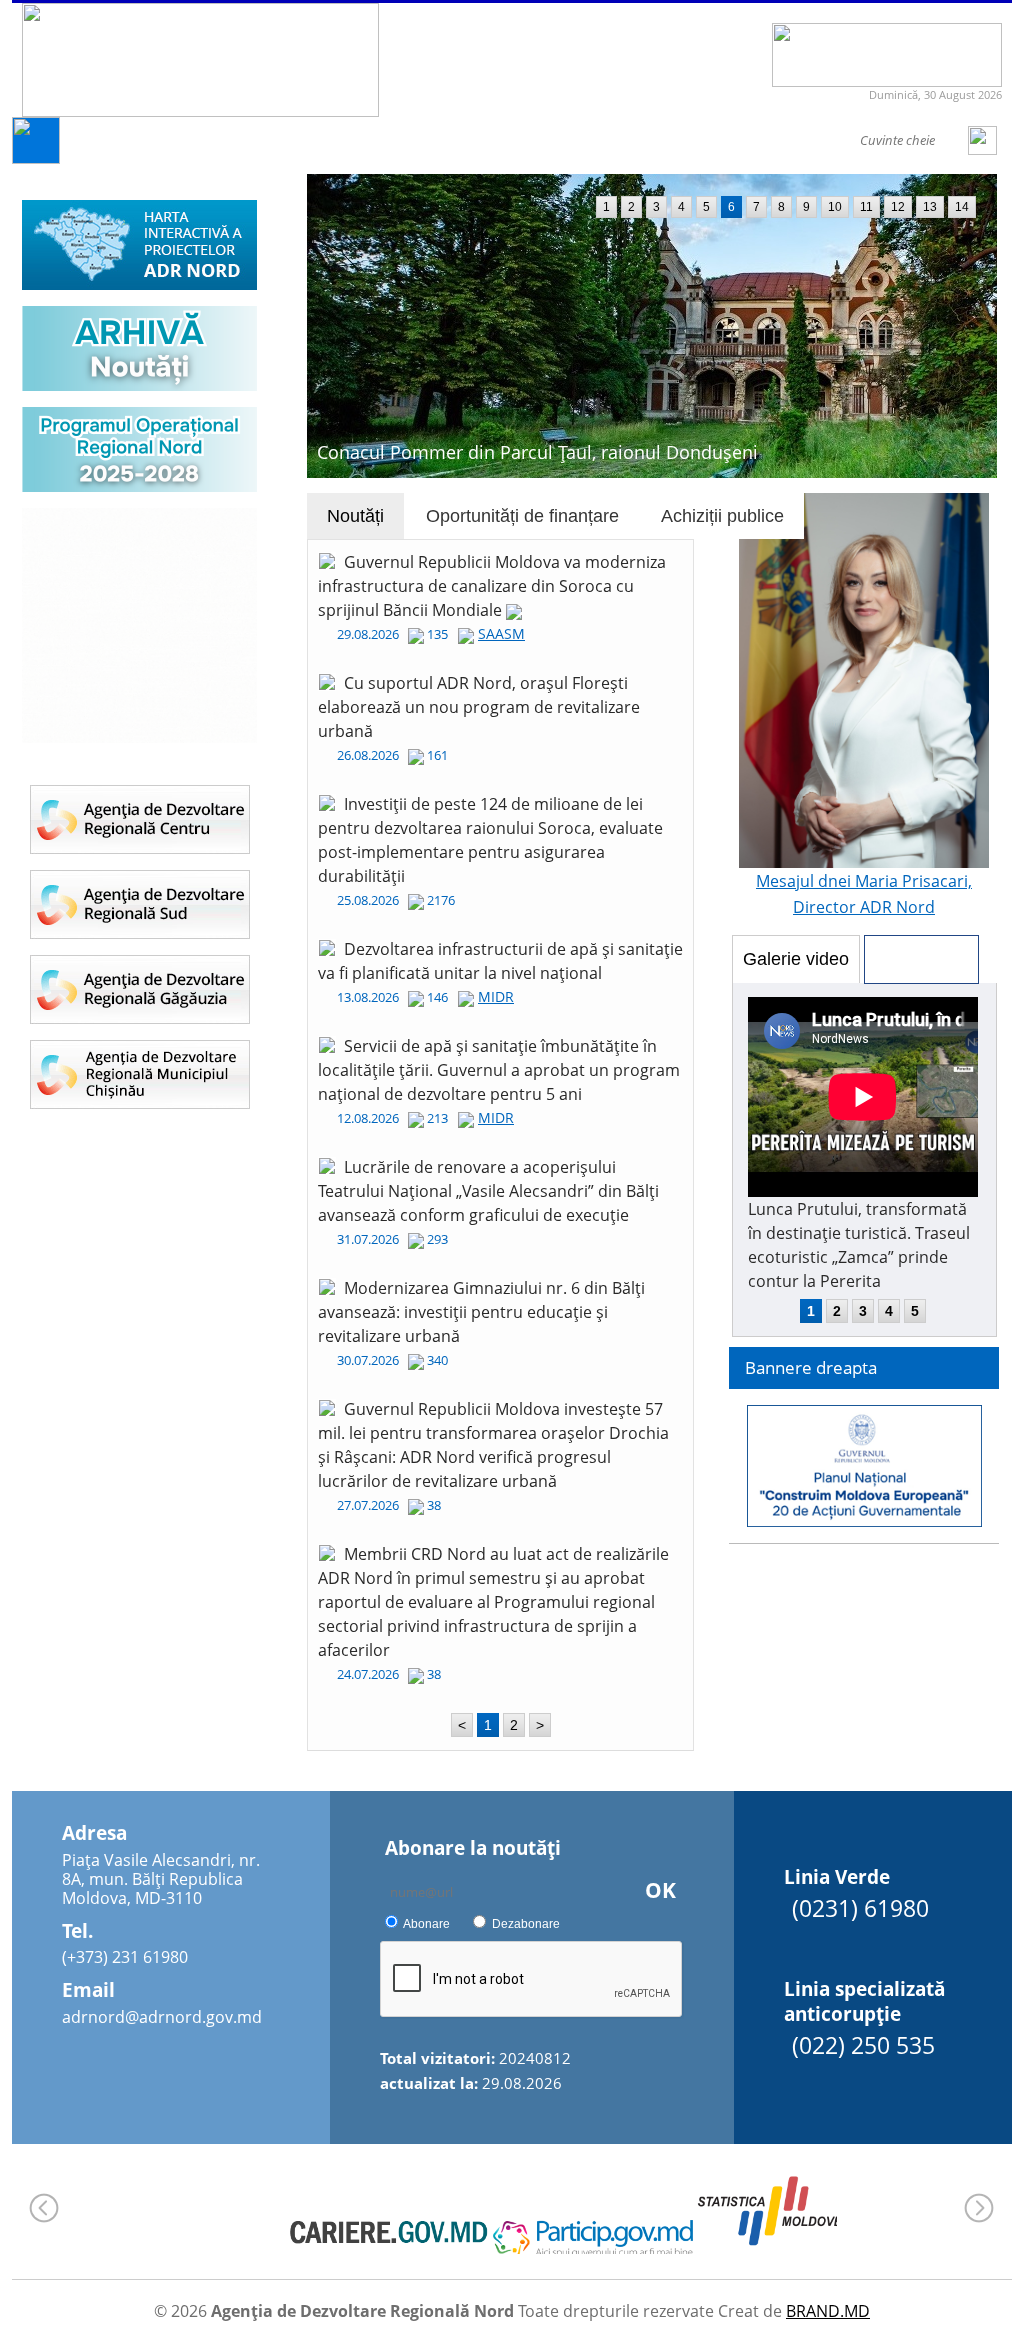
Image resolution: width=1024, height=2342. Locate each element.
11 (866, 207)
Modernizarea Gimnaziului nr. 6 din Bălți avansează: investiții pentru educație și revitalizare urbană (481, 1312)
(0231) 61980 (860, 1908)
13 (930, 207)
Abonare (426, 1924)
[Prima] (36, 158)
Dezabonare (526, 1924)
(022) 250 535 (863, 2045)
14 (962, 207)
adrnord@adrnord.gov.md (162, 2017)
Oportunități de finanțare (522, 516)
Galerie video (796, 959)
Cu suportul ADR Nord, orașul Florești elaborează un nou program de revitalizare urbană (479, 707)
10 (835, 207)
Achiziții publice (722, 516)
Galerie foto (921, 959)
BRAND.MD (828, 2311)
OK (660, 1890)
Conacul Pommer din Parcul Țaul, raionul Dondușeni (537, 452)
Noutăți (355, 516)
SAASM (501, 633)
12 (898, 207)
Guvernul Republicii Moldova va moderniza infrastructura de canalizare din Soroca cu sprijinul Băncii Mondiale (492, 586)
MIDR (496, 996)
